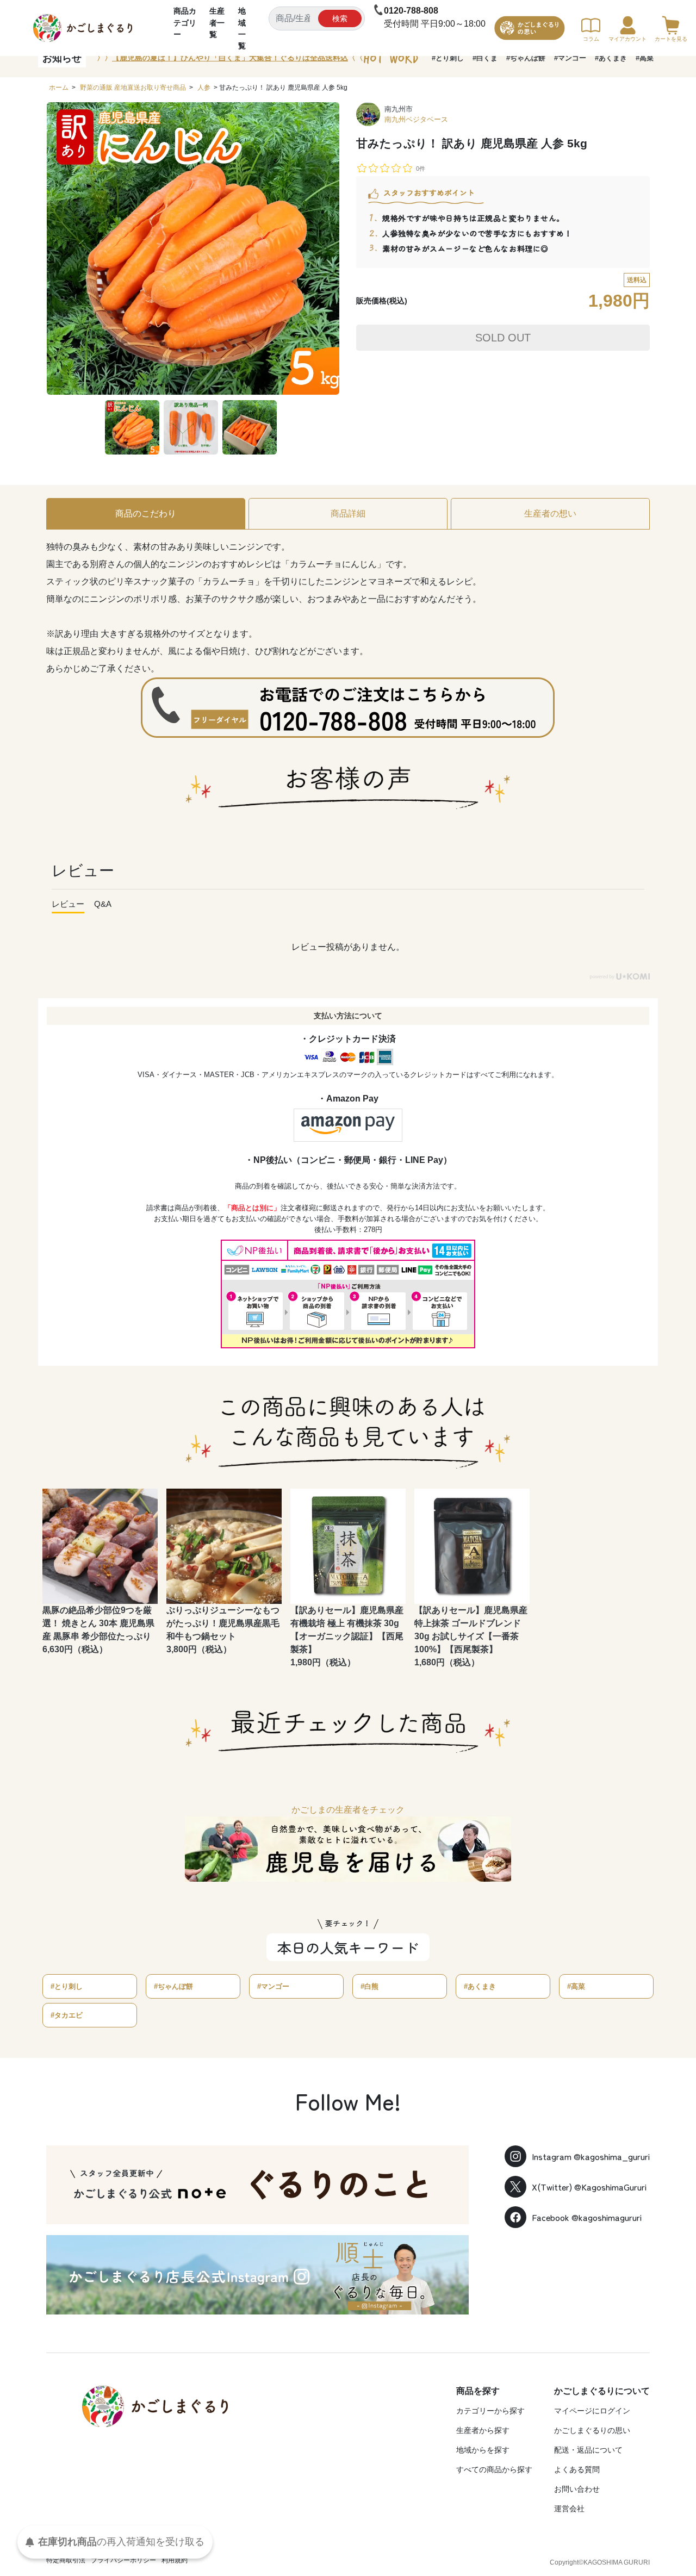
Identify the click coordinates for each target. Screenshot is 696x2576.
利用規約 (175, 2560)
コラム (591, 39)
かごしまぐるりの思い (592, 2430)
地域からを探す (483, 2450)
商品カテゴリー (185, 23)
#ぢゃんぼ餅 (526, 58)
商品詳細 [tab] (348, 514)
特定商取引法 (66, 2560)
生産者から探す (483, 2430)
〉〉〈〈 (230, 58)
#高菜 (645, 58)
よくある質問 (577, 2469)
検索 (340, 18)
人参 (204, 88)
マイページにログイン (592, 2411)
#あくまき (611, 58)
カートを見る (671, 39)
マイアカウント (627, 39)
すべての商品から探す (494, 2469)
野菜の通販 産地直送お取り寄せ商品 (133, 88)
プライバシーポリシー (123, 2560)
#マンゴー (570, 58)
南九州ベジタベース (416, 119)
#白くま (485, 58)
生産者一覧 (217, 23)
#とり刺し (448, 58)
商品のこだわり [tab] (146, 514)
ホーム (59, 88)
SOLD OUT (503, 338)
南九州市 (399, 109)
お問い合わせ (577, 2489)
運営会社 (569, 2509)
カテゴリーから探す (490, 2411)
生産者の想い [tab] (550, 514)
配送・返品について (588, 2450)
